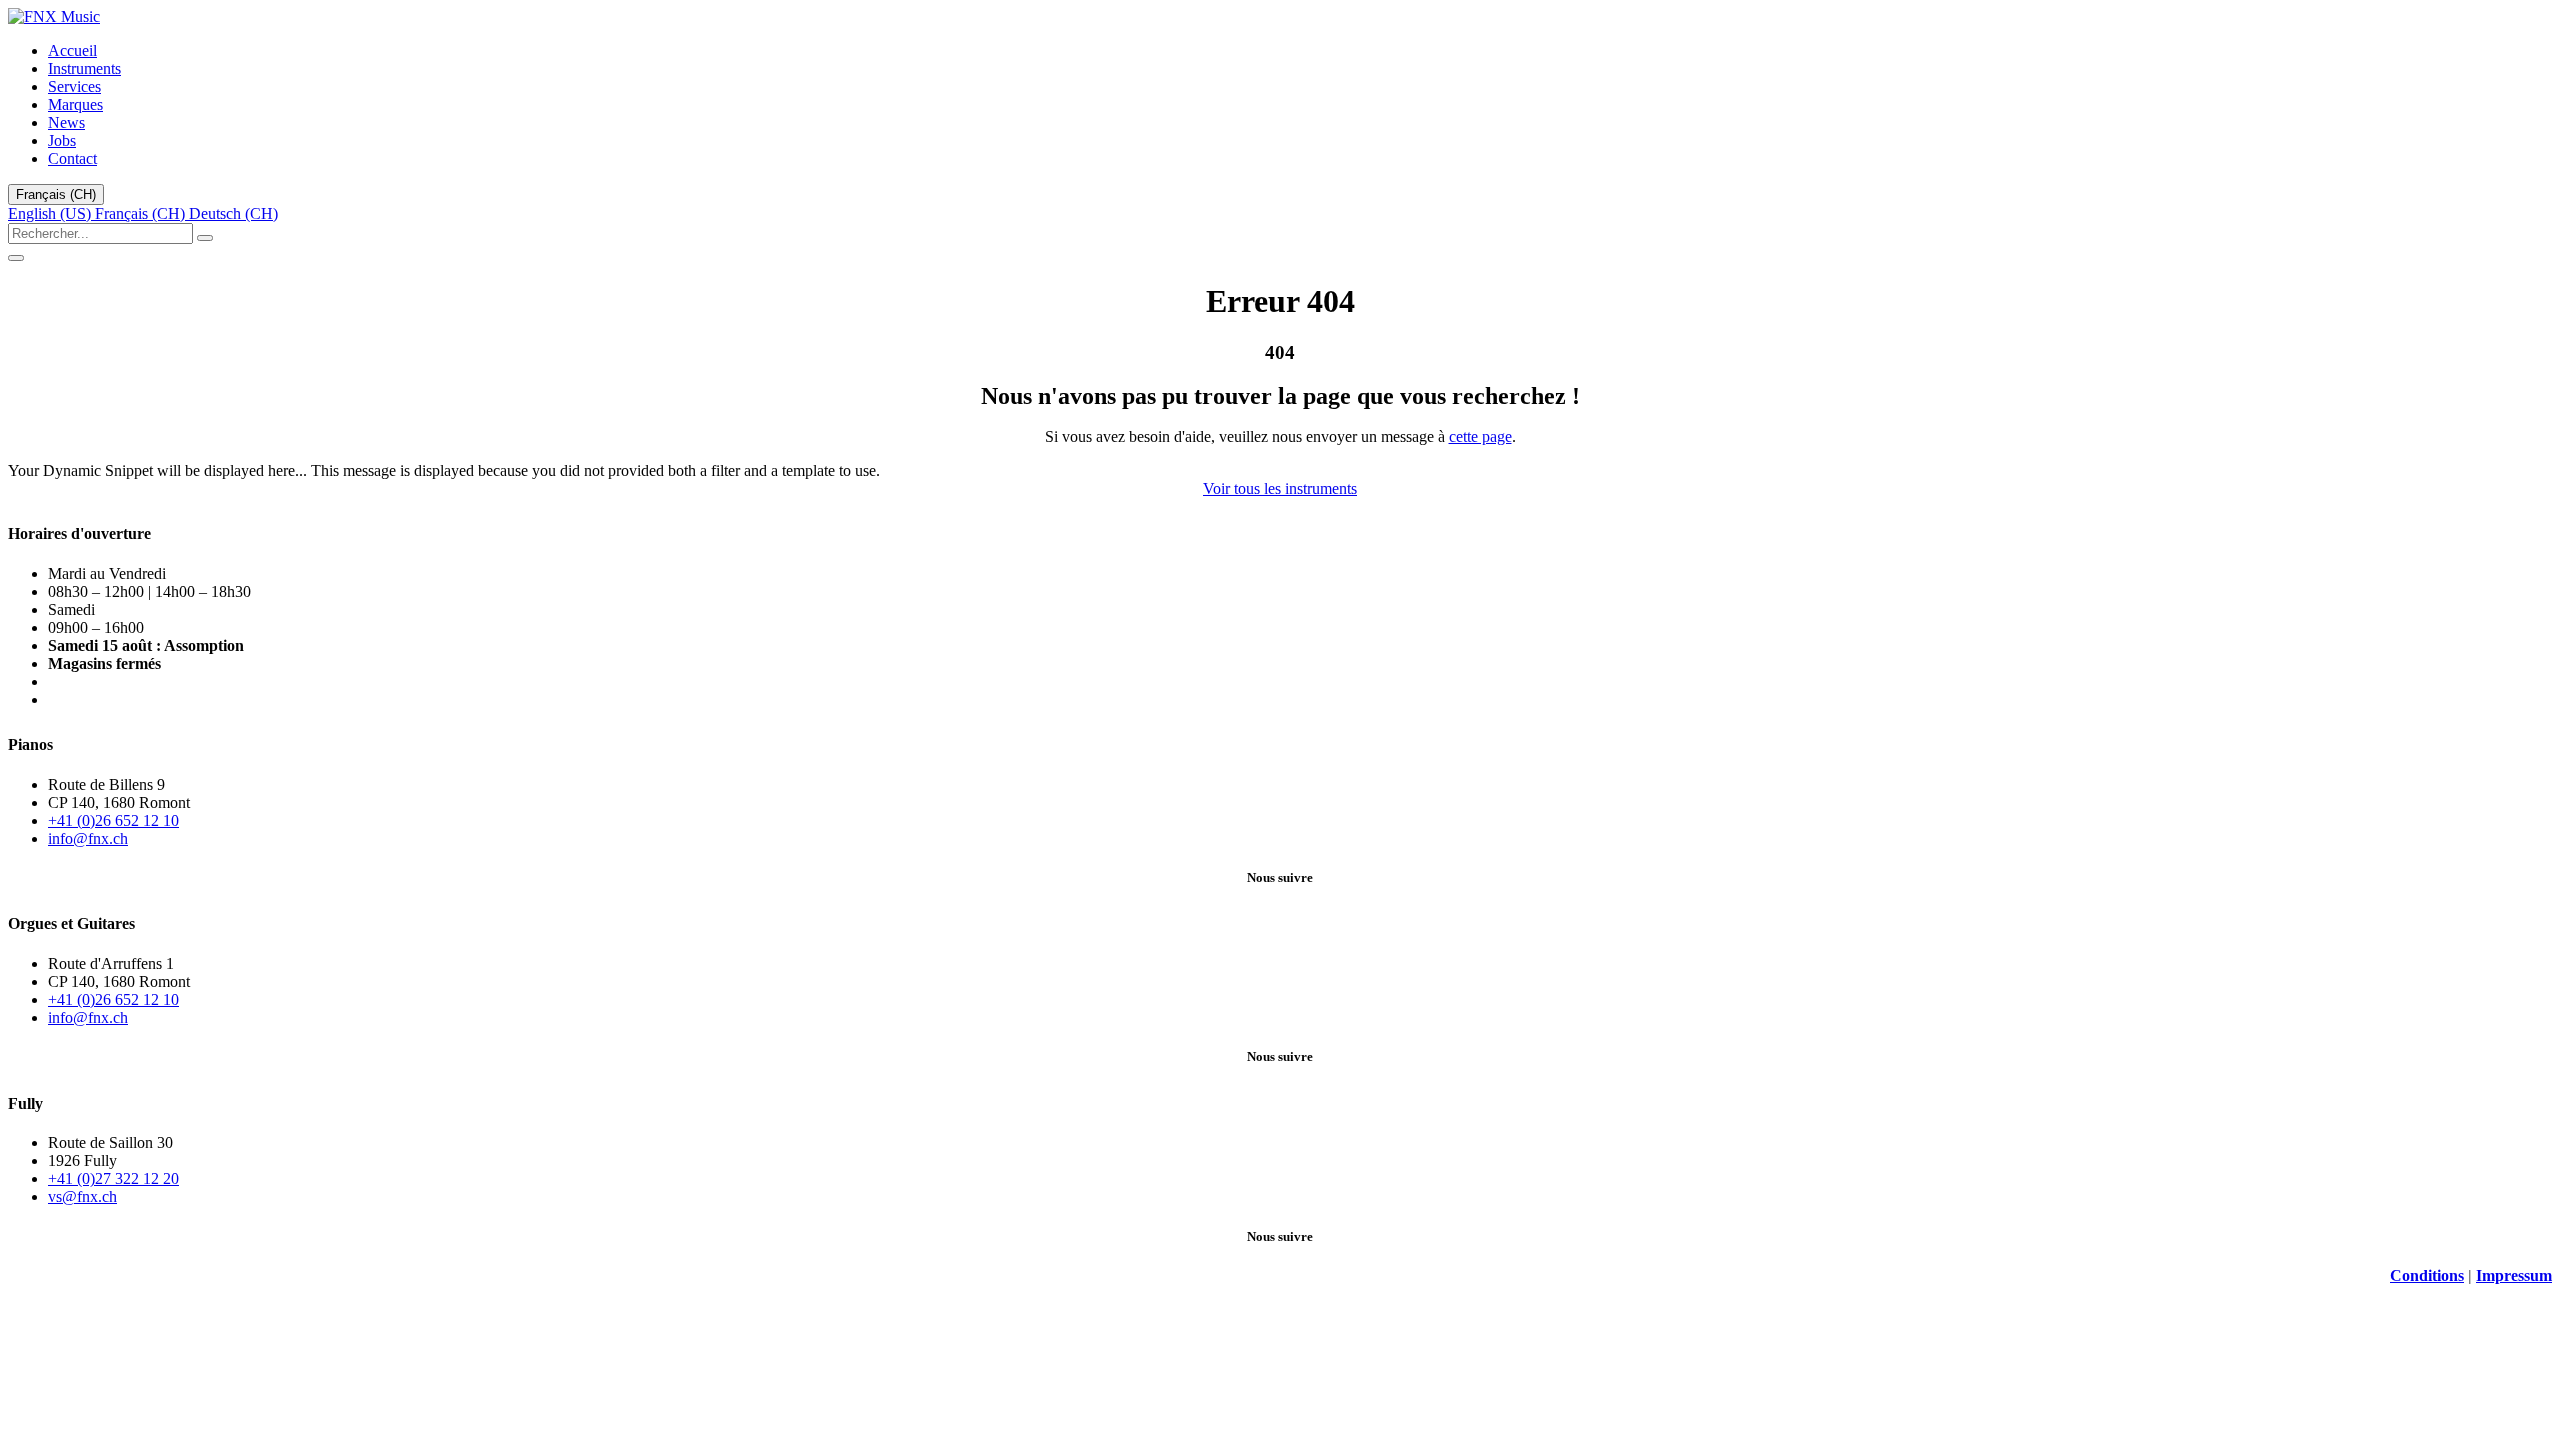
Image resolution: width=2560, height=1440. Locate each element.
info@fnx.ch (88, 838)
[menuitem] (72, 50)
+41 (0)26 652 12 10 (113, 820)
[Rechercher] (205, 238)
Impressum (2514, 1275)
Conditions (2427, 1275)
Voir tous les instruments (1280, 488)
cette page (1480, 436)
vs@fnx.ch (82, 1196)
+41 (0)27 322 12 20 (113, 1178)
